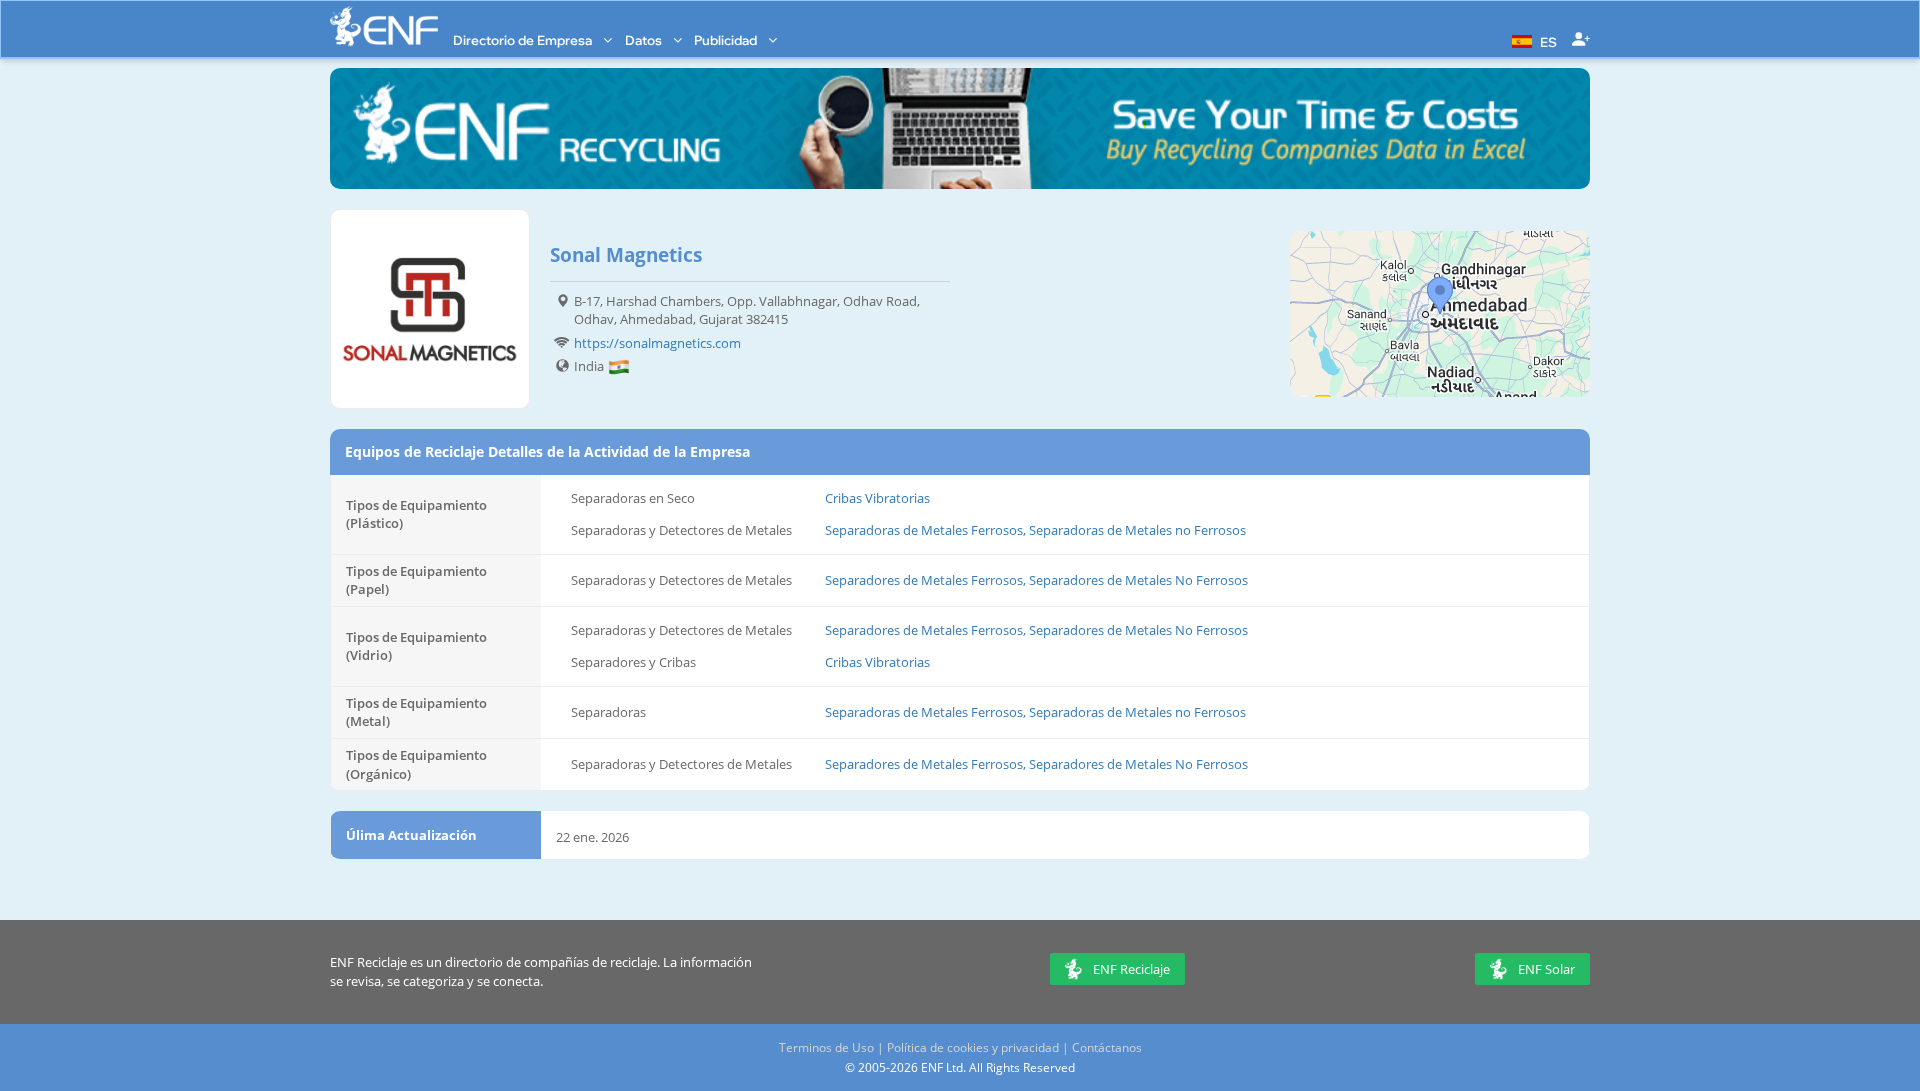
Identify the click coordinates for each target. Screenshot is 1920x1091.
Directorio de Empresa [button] (524, 40)
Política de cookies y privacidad (973, 1047)
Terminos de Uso (826, 1047)
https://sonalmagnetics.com (657, 343)
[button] (1532, 40)
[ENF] (384, 26)
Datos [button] (645, 40)
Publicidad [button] (727, 40)
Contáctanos (1107, 1047)
